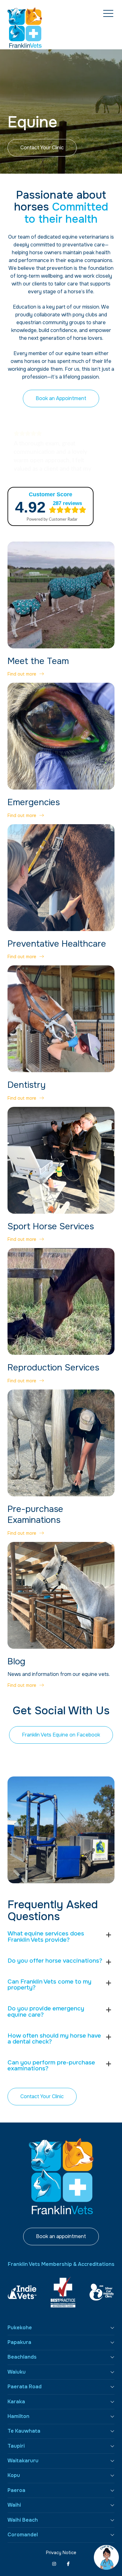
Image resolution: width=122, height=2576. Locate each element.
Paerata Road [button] (25, 2387)
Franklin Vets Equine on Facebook (61, 1735)
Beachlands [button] (22, 2357)
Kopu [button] (14, 2475)
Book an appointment (61, 2236)
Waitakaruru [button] (23, 2461)
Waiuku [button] (17, 2372)
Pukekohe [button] (20, 2328)
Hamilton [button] (18, 2416)
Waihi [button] (14, 2505)
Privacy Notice (61, 2553)
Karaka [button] (16, 2402)
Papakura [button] (19, 2342)
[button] (108, 14)
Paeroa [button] (16, 2490)
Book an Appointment (61, 398)
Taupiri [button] (16, 2446)
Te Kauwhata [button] (24, 2431)
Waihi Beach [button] (23, 2520)
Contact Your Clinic (42, 148)
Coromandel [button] (23, 2535)
